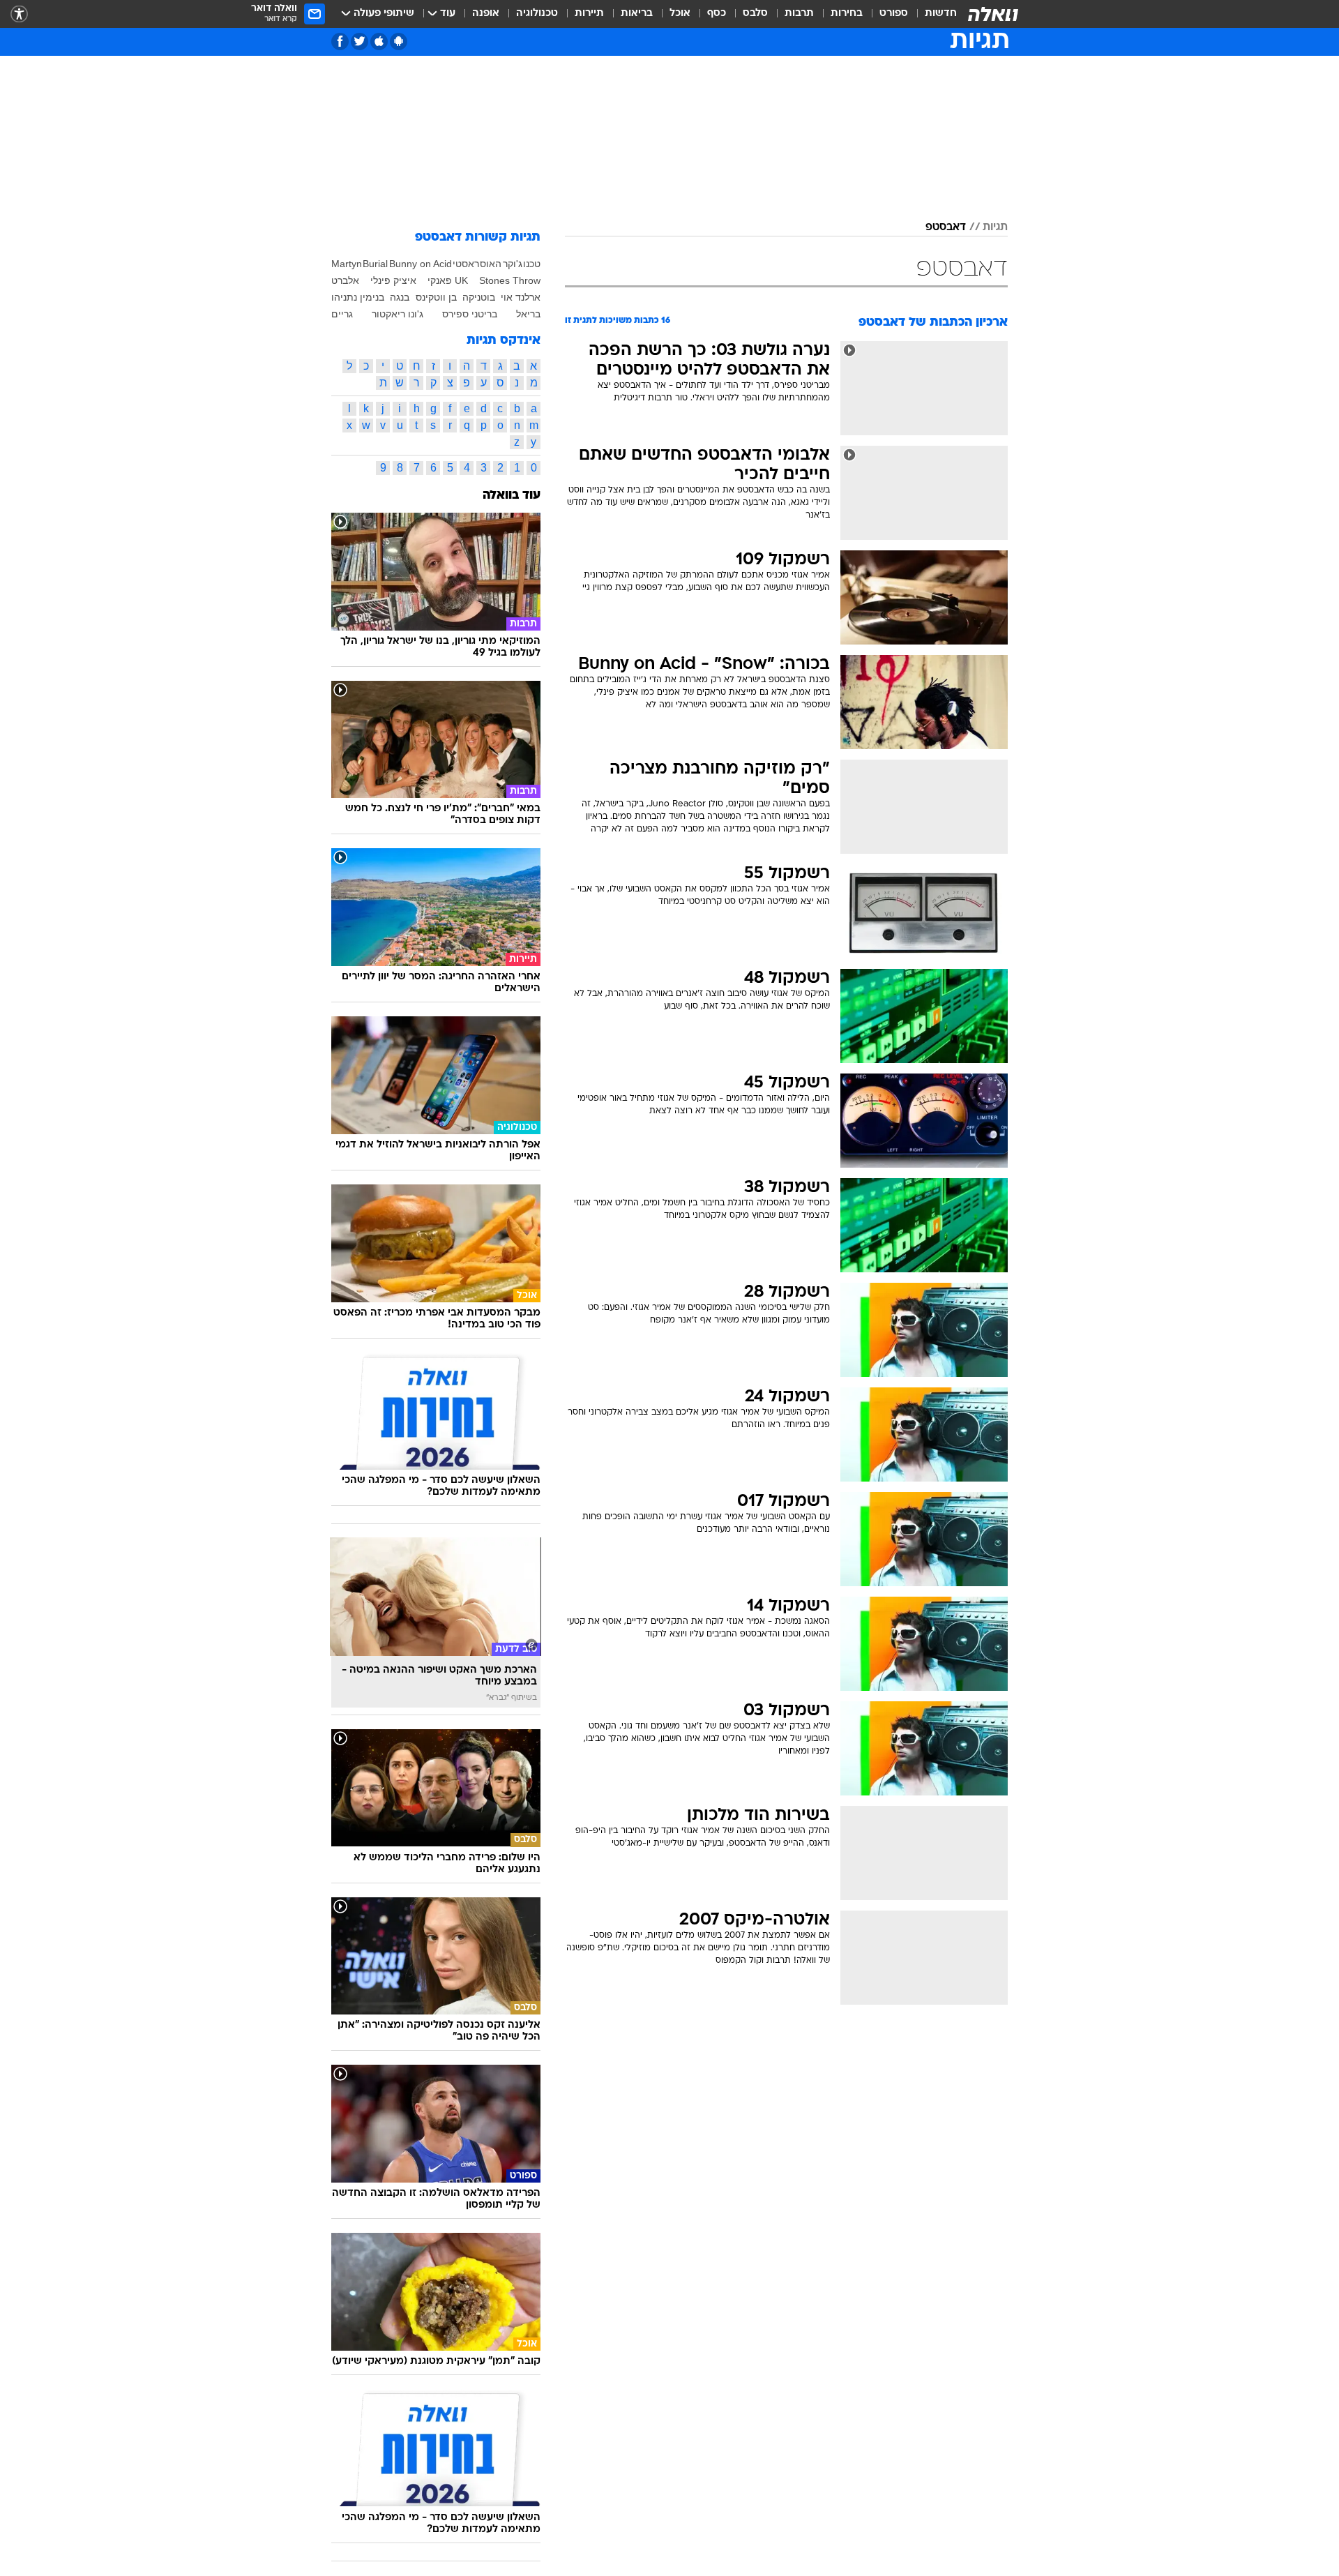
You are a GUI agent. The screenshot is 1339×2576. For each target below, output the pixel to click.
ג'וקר (513, 264)
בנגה (400, 297)
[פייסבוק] (340, 42)
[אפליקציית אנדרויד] (399, 42)
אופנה (486, 14)
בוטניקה (479, 297)
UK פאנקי (448, 280)
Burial (375, 264)
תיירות (589, 14)
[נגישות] (19, 14)
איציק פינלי (393, 280)
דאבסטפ (946, 227)
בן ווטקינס (436, 297)
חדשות (941, 14)
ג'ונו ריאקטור (398, 314)
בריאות (637, 14)
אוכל (680, 14)
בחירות (847, 14)
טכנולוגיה (537, 14)
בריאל (528, 314)
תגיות (995, 227)
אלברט (345, 280)
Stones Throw (510, 280)
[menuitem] (932, 14)
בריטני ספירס (470, 314)
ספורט (894, 14)
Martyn (347, 264)
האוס (491, 264)
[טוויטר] (360, 42)
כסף (717, 14)
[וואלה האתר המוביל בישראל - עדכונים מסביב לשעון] (993, 14)
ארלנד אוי (521, 297)
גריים (342, 314)
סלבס (755, 14)
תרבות (799, 14)
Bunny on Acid (421, 264)
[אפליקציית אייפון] (379, 42)
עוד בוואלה (512, 496)
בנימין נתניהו (358, 297)
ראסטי (466, 264)
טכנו (532, 264)
